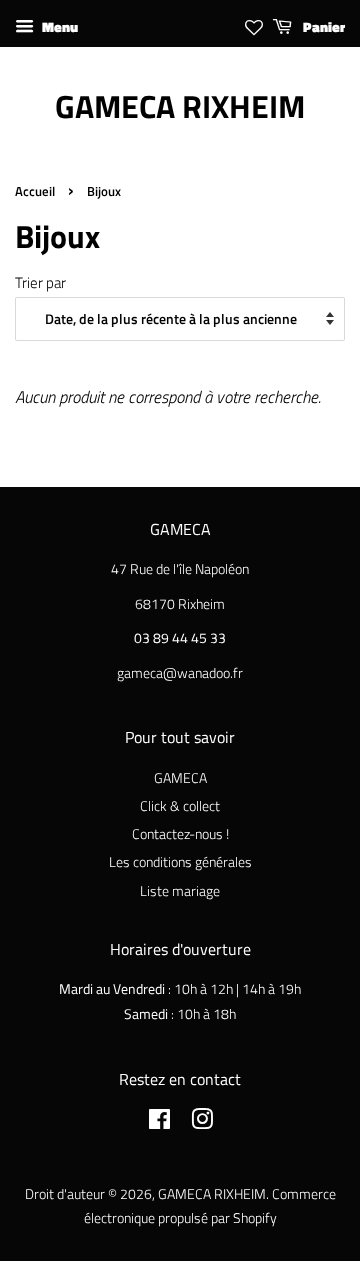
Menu (58, 26)
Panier (322, 26)
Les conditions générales (180, 862)
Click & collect (180, 806)
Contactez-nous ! (180, 834)
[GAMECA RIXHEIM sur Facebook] (159, 1123)
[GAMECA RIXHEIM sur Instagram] (202, 1123)
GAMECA (180, 778)
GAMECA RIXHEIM (180, 106)
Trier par (40, 282)
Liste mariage (180, 891)
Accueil (35, 191)
